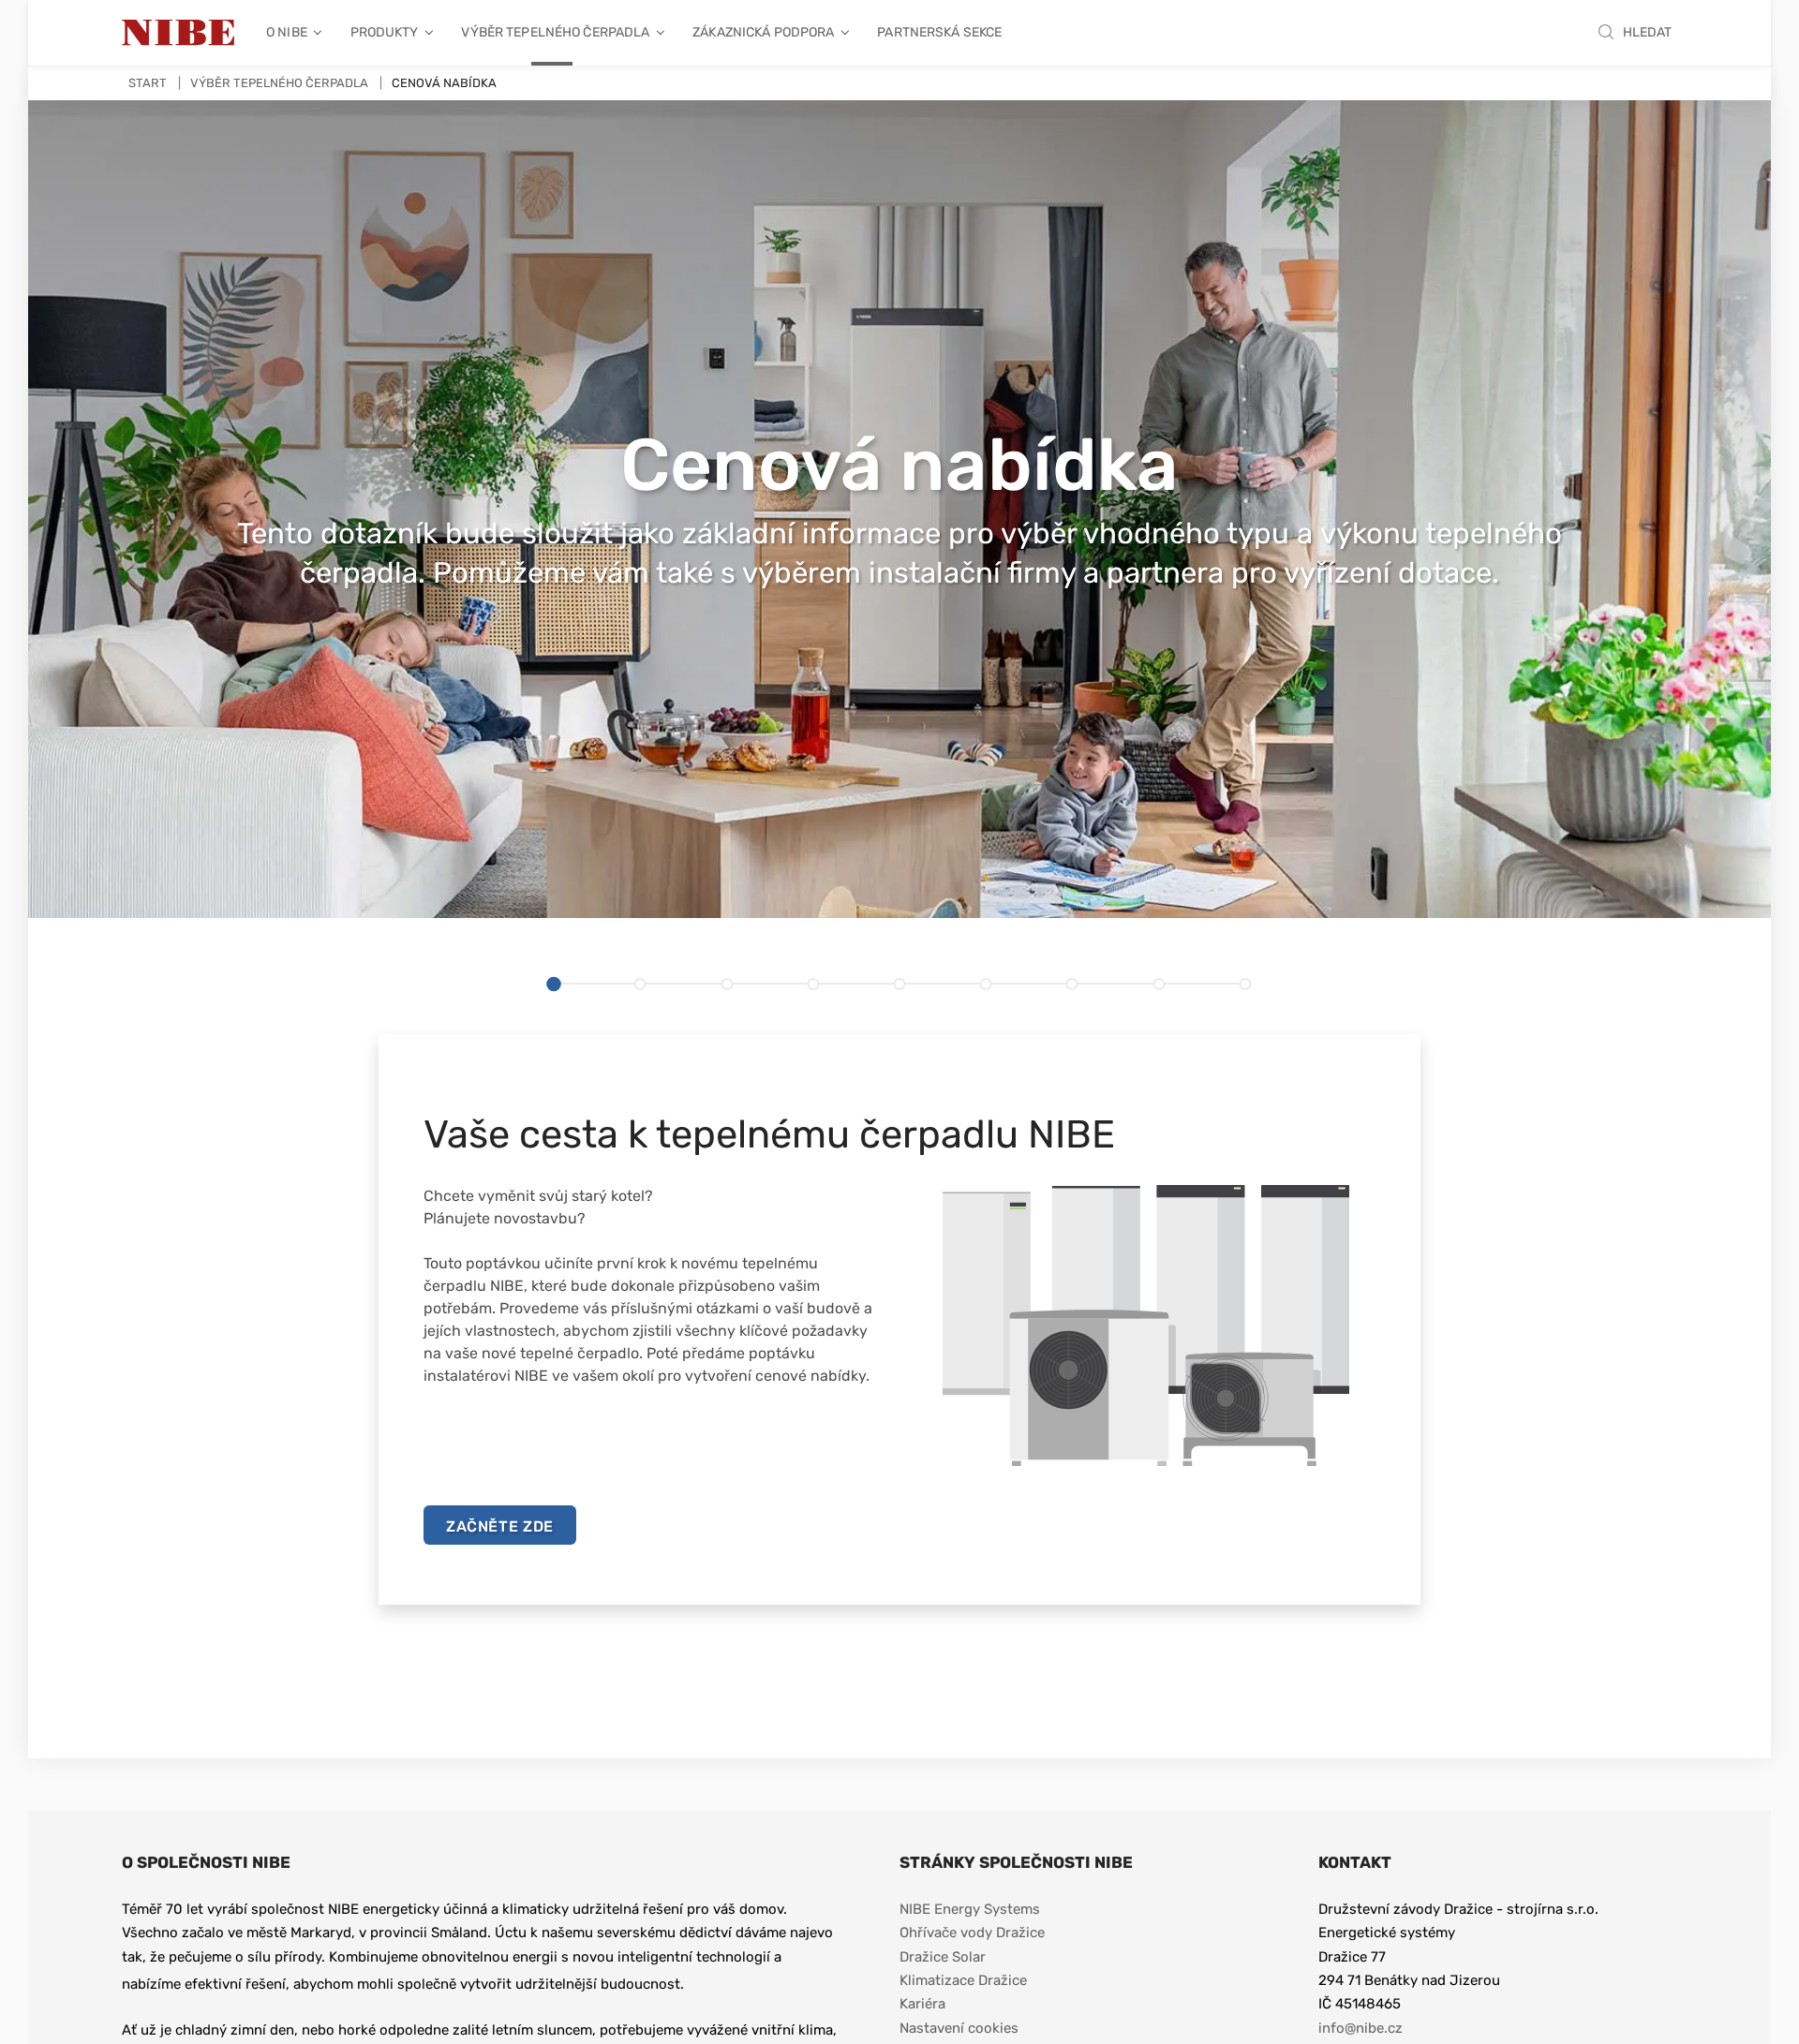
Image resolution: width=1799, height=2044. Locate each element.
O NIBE (287, 32)
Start (148, 83)
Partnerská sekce (939, 32)
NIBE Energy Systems (970, 1909)
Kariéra (924, 2004)
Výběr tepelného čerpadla (555, 32)
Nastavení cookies (959, 2028)
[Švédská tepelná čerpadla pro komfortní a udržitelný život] (178, 33)
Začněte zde (500, 1526)
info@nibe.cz (1360, 2028)
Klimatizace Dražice (963, 1980)
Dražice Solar (943, 1957)
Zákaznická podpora (763, 32)
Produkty (385, 32)
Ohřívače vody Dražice (972, 1933)
